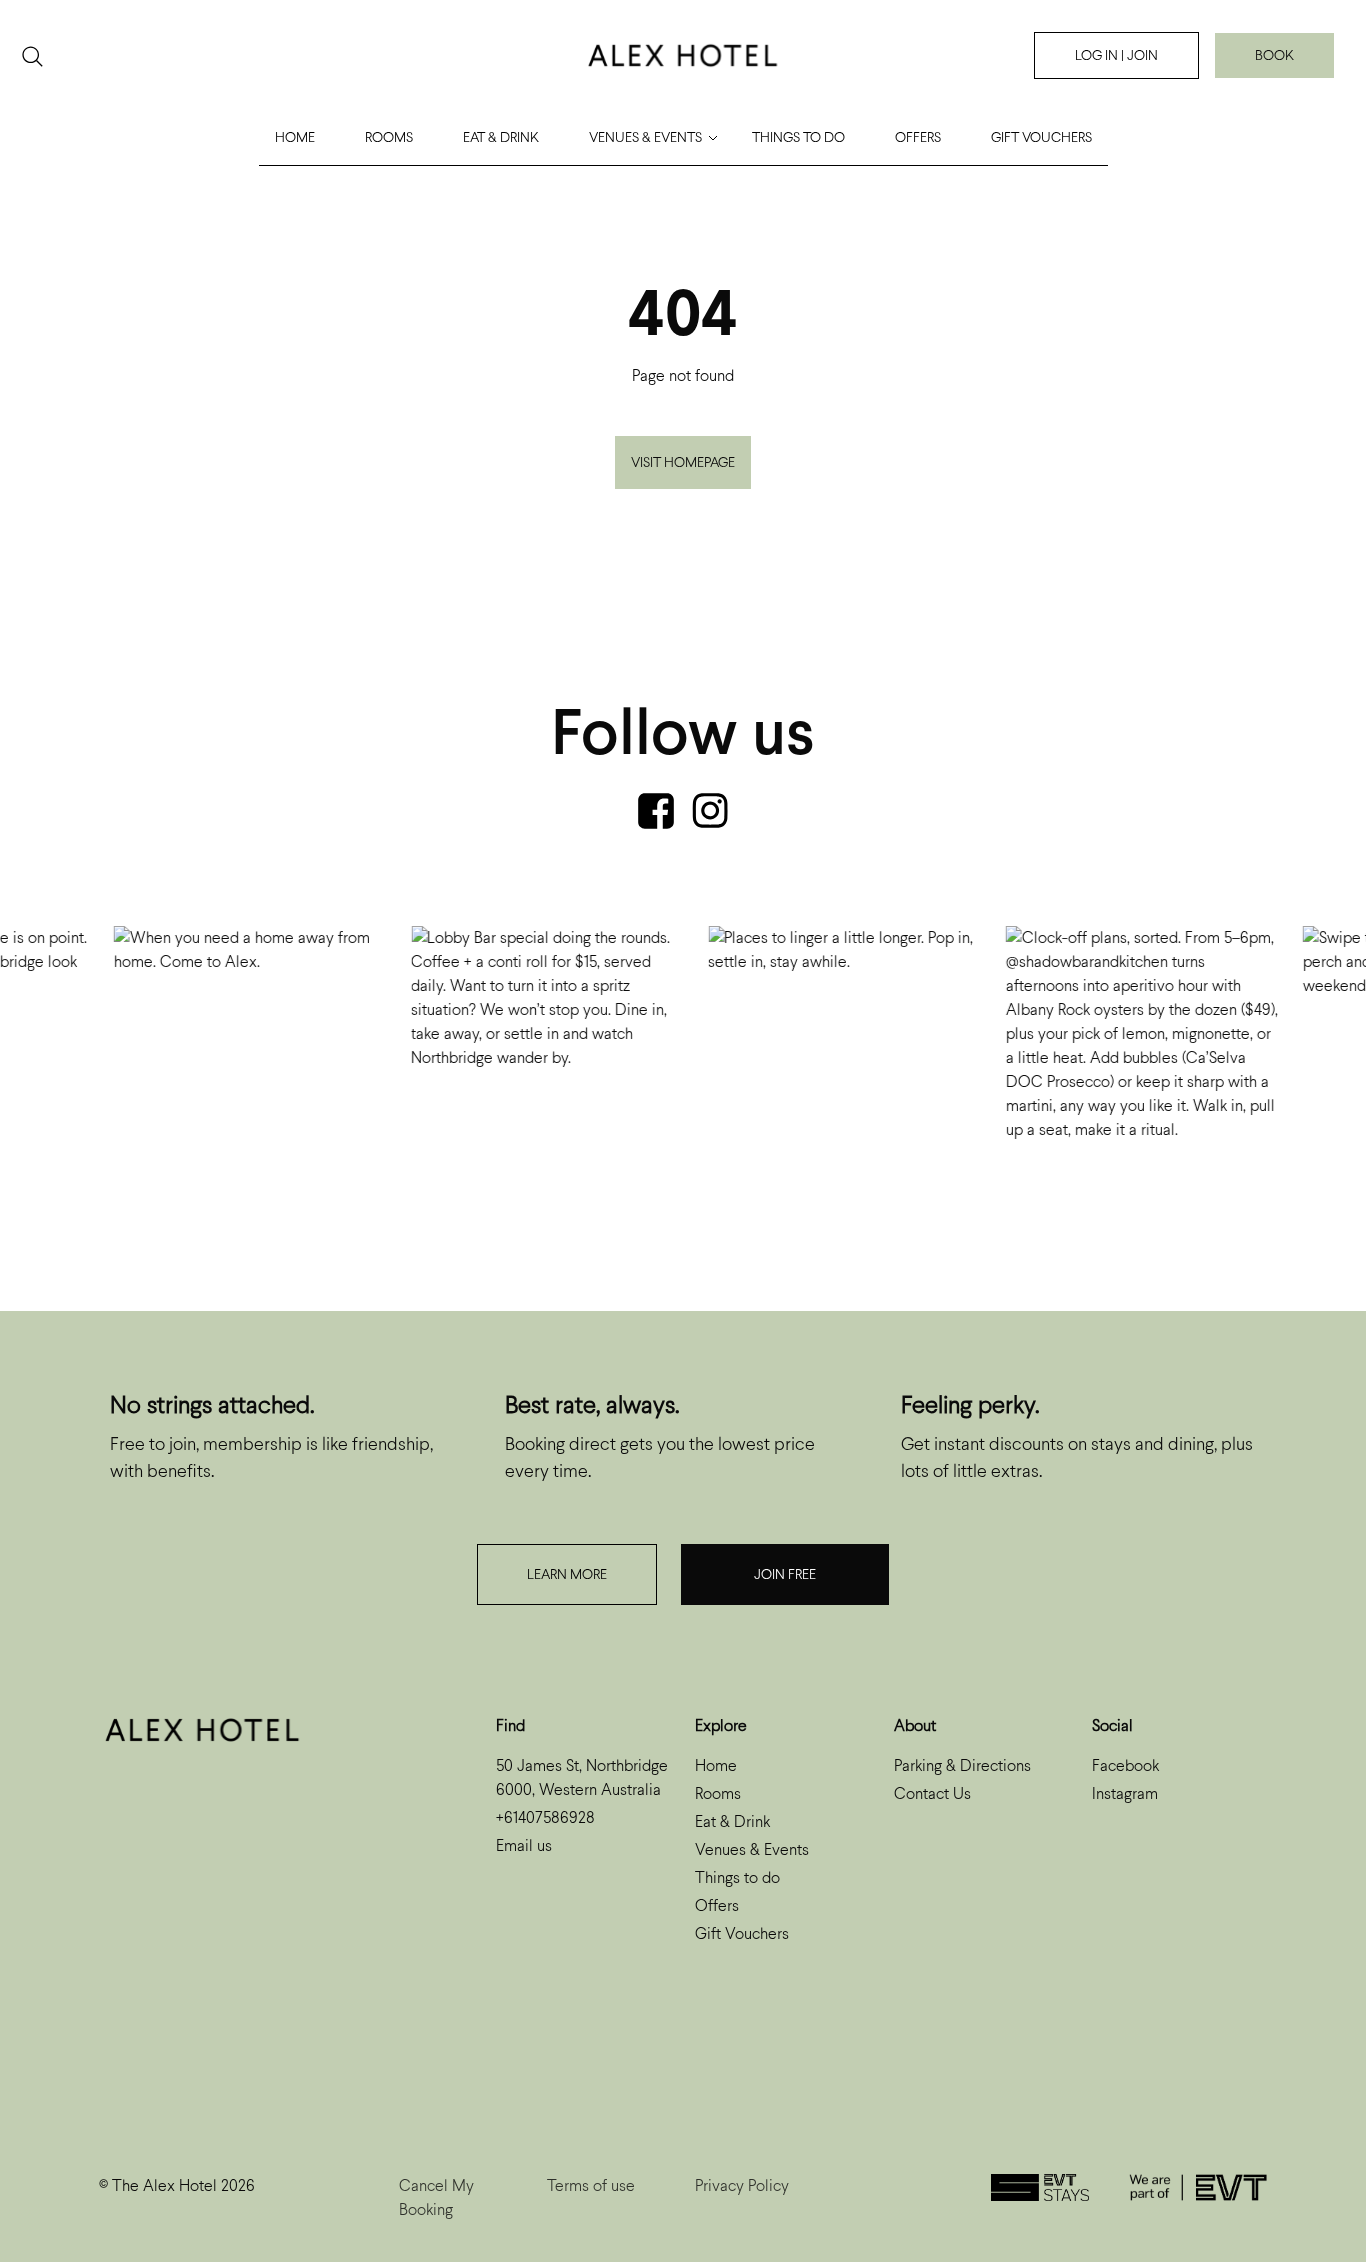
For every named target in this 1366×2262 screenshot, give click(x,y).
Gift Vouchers (1041, 137)
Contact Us (932, 1793)
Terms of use (591, 2185)
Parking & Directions (962, 1765)
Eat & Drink (501, 137)
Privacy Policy (742, 2185)
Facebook (1125, 1765)
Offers (918, 137)
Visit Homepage (683, 462)
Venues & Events (645, 137)
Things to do (798, 137)
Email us (524, 1845)
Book (1274, 55)
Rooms (389, 137)
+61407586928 (545, 1817)
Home (295, 137)
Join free (785, 1574)
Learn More (567, 1574)
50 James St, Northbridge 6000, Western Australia (582, 1777)
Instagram (1125, 1793)
